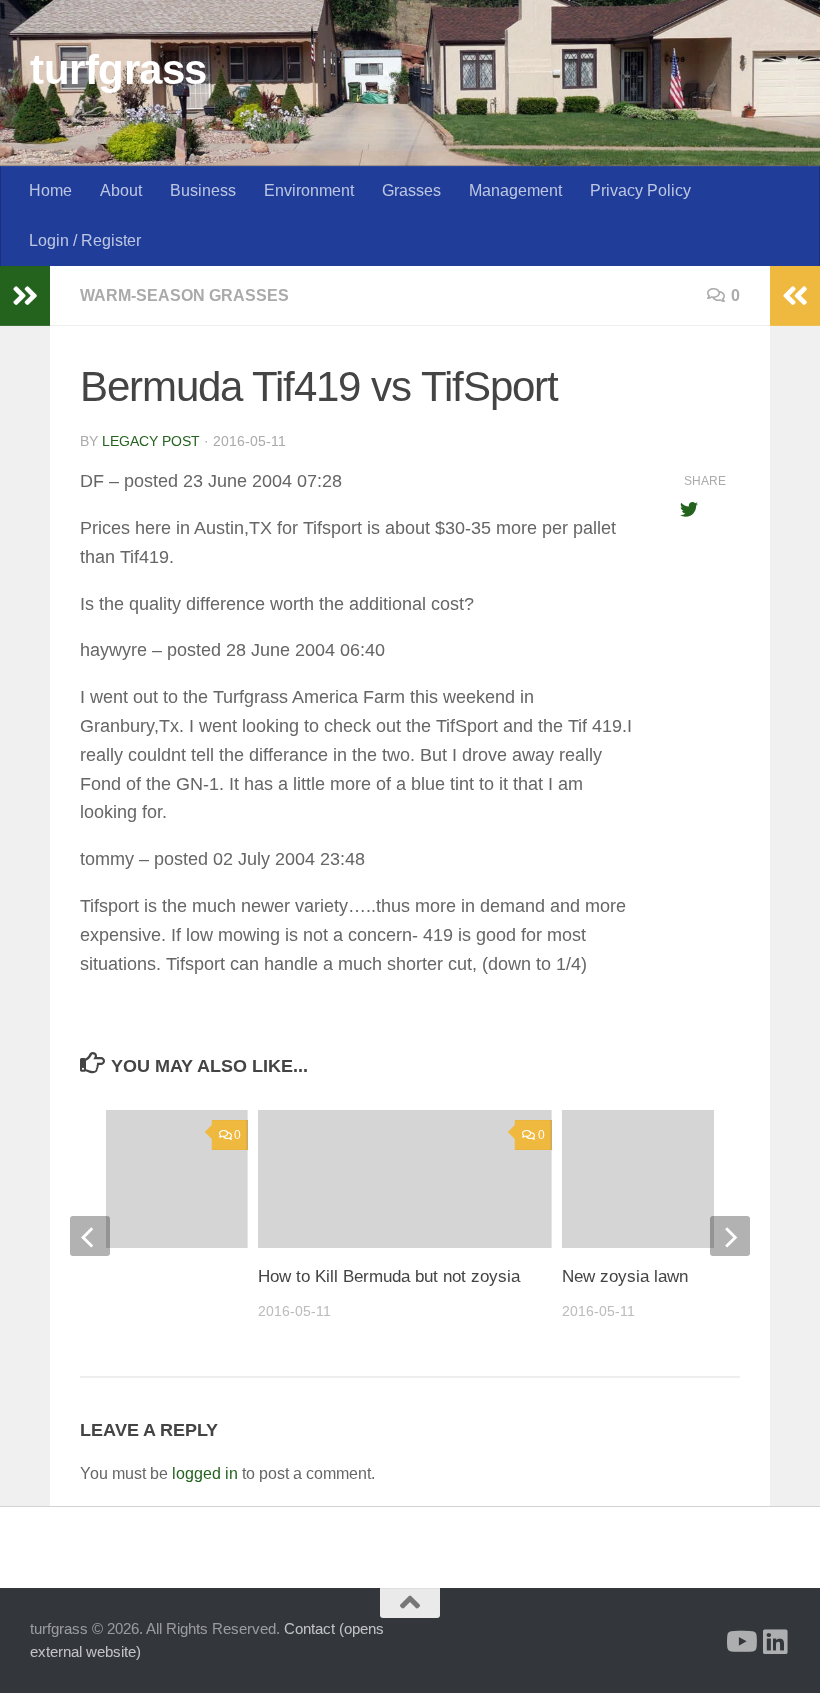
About (121, 190)
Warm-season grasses (184, 295)
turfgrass (118, 69)
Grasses (411, 190)
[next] (730, 1236)
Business (203, 190)
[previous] (90, 1236)
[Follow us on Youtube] (740, 1642)
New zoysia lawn (625, 1276)
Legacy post (151, 441)
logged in (205, 1473)
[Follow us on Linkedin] (776, 1642)
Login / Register (85, 240)
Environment (309, 190)
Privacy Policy (640, 190)
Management (515, 190)
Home (50, 190)
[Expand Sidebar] (25, 296)
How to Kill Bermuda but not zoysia (389, 1276)
